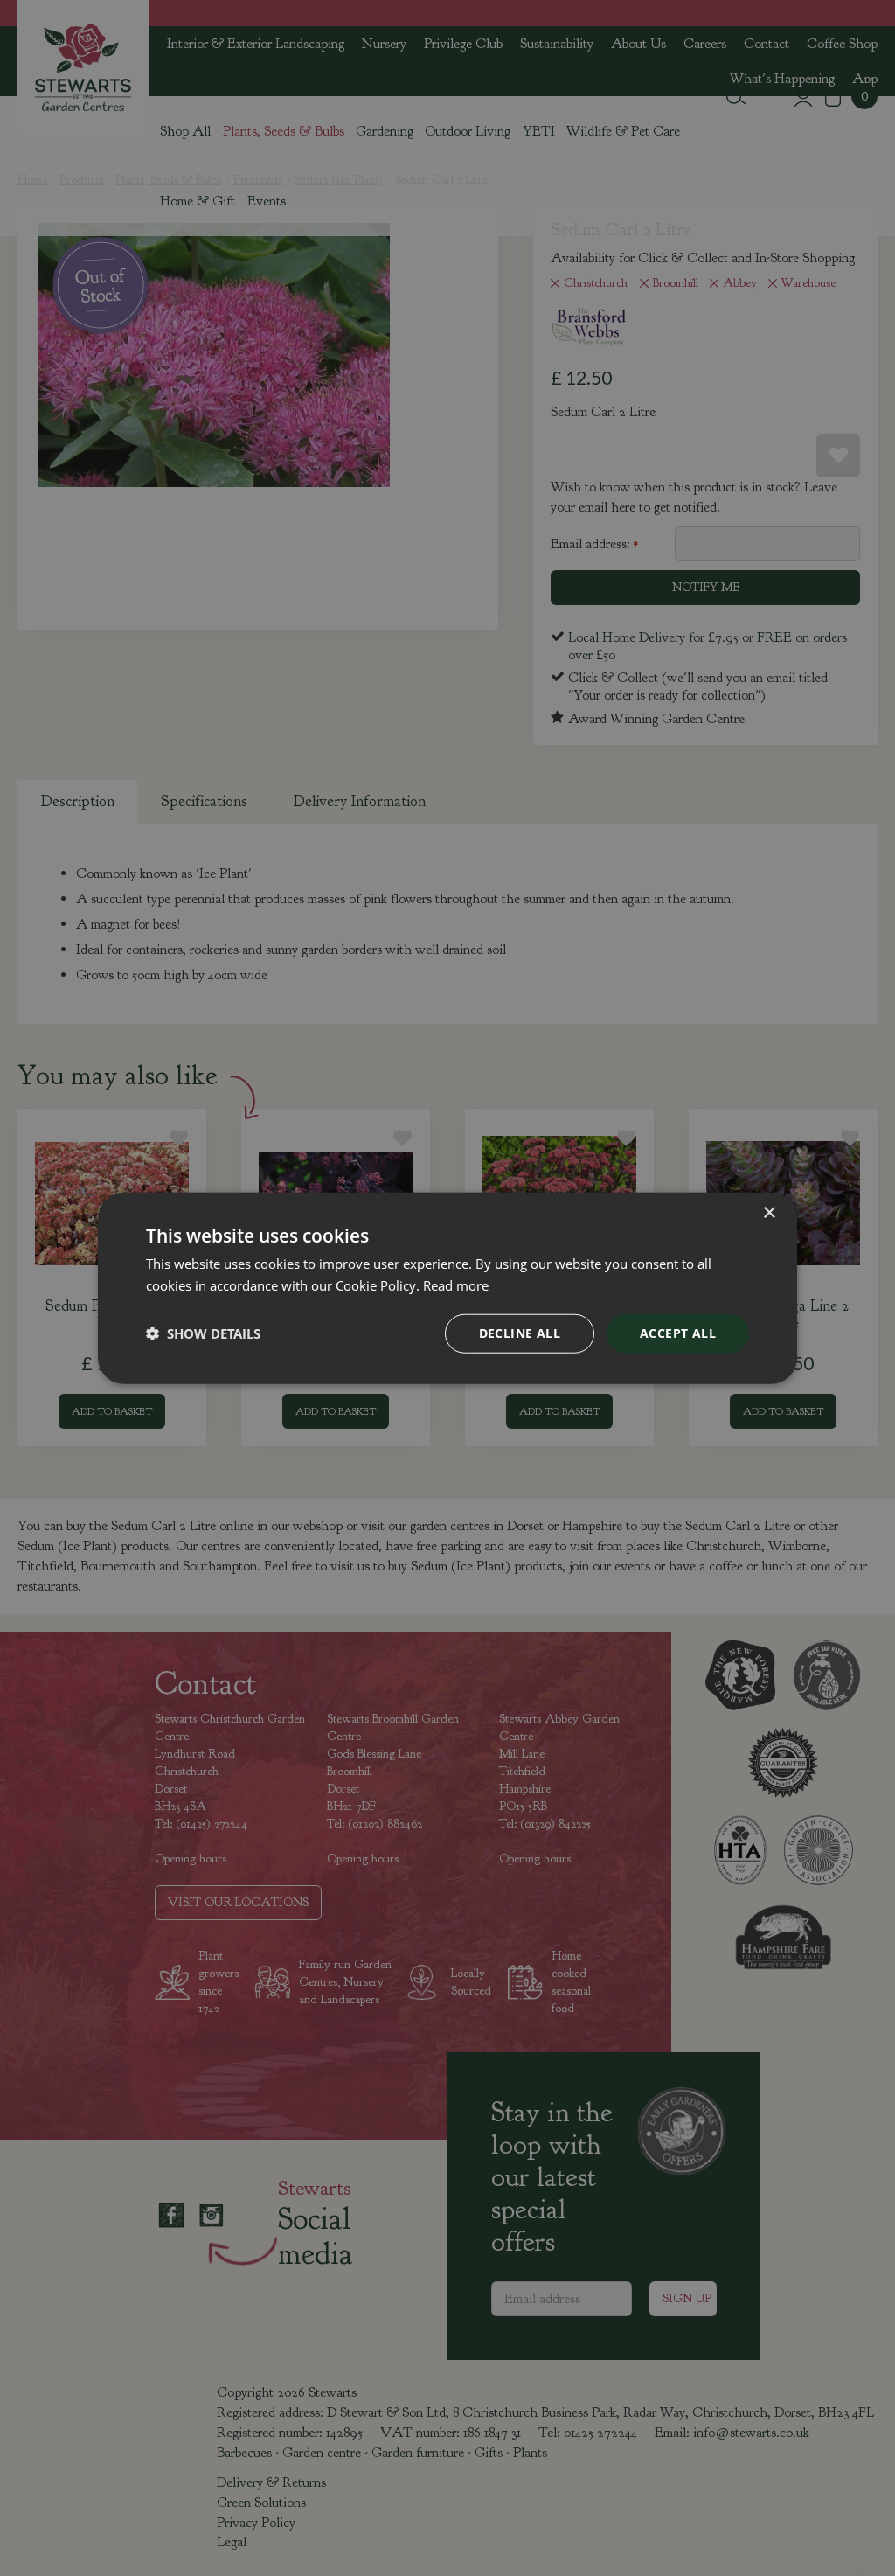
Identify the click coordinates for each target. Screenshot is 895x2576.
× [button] (769, 1213)
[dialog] (447, 1288)
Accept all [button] (678, 1333)
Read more (456, 1285)
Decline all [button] (520, 1333)
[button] (203, 1333)
